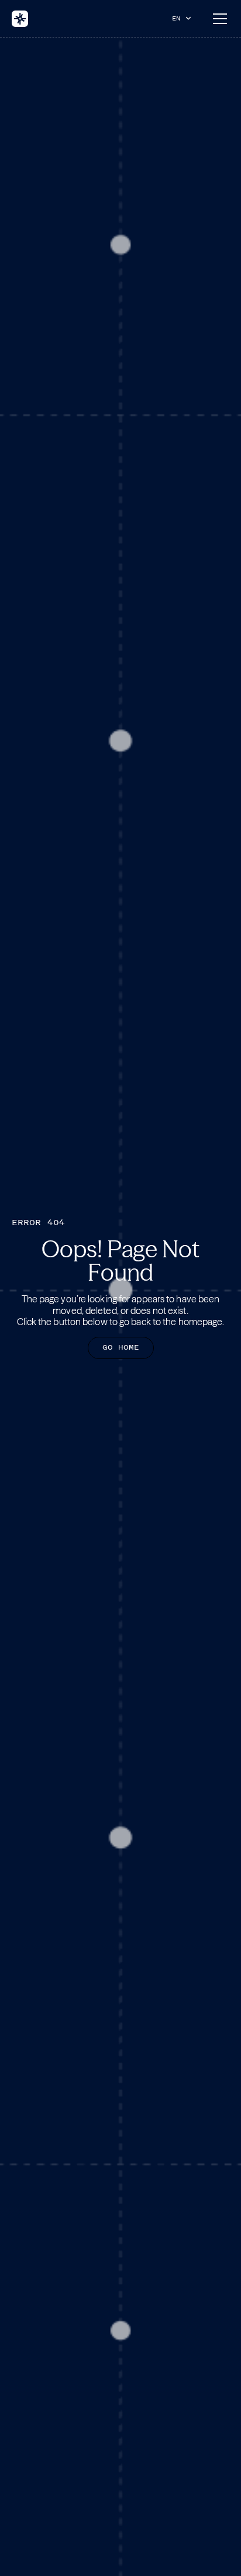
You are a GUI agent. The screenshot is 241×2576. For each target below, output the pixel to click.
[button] (184, 18)
